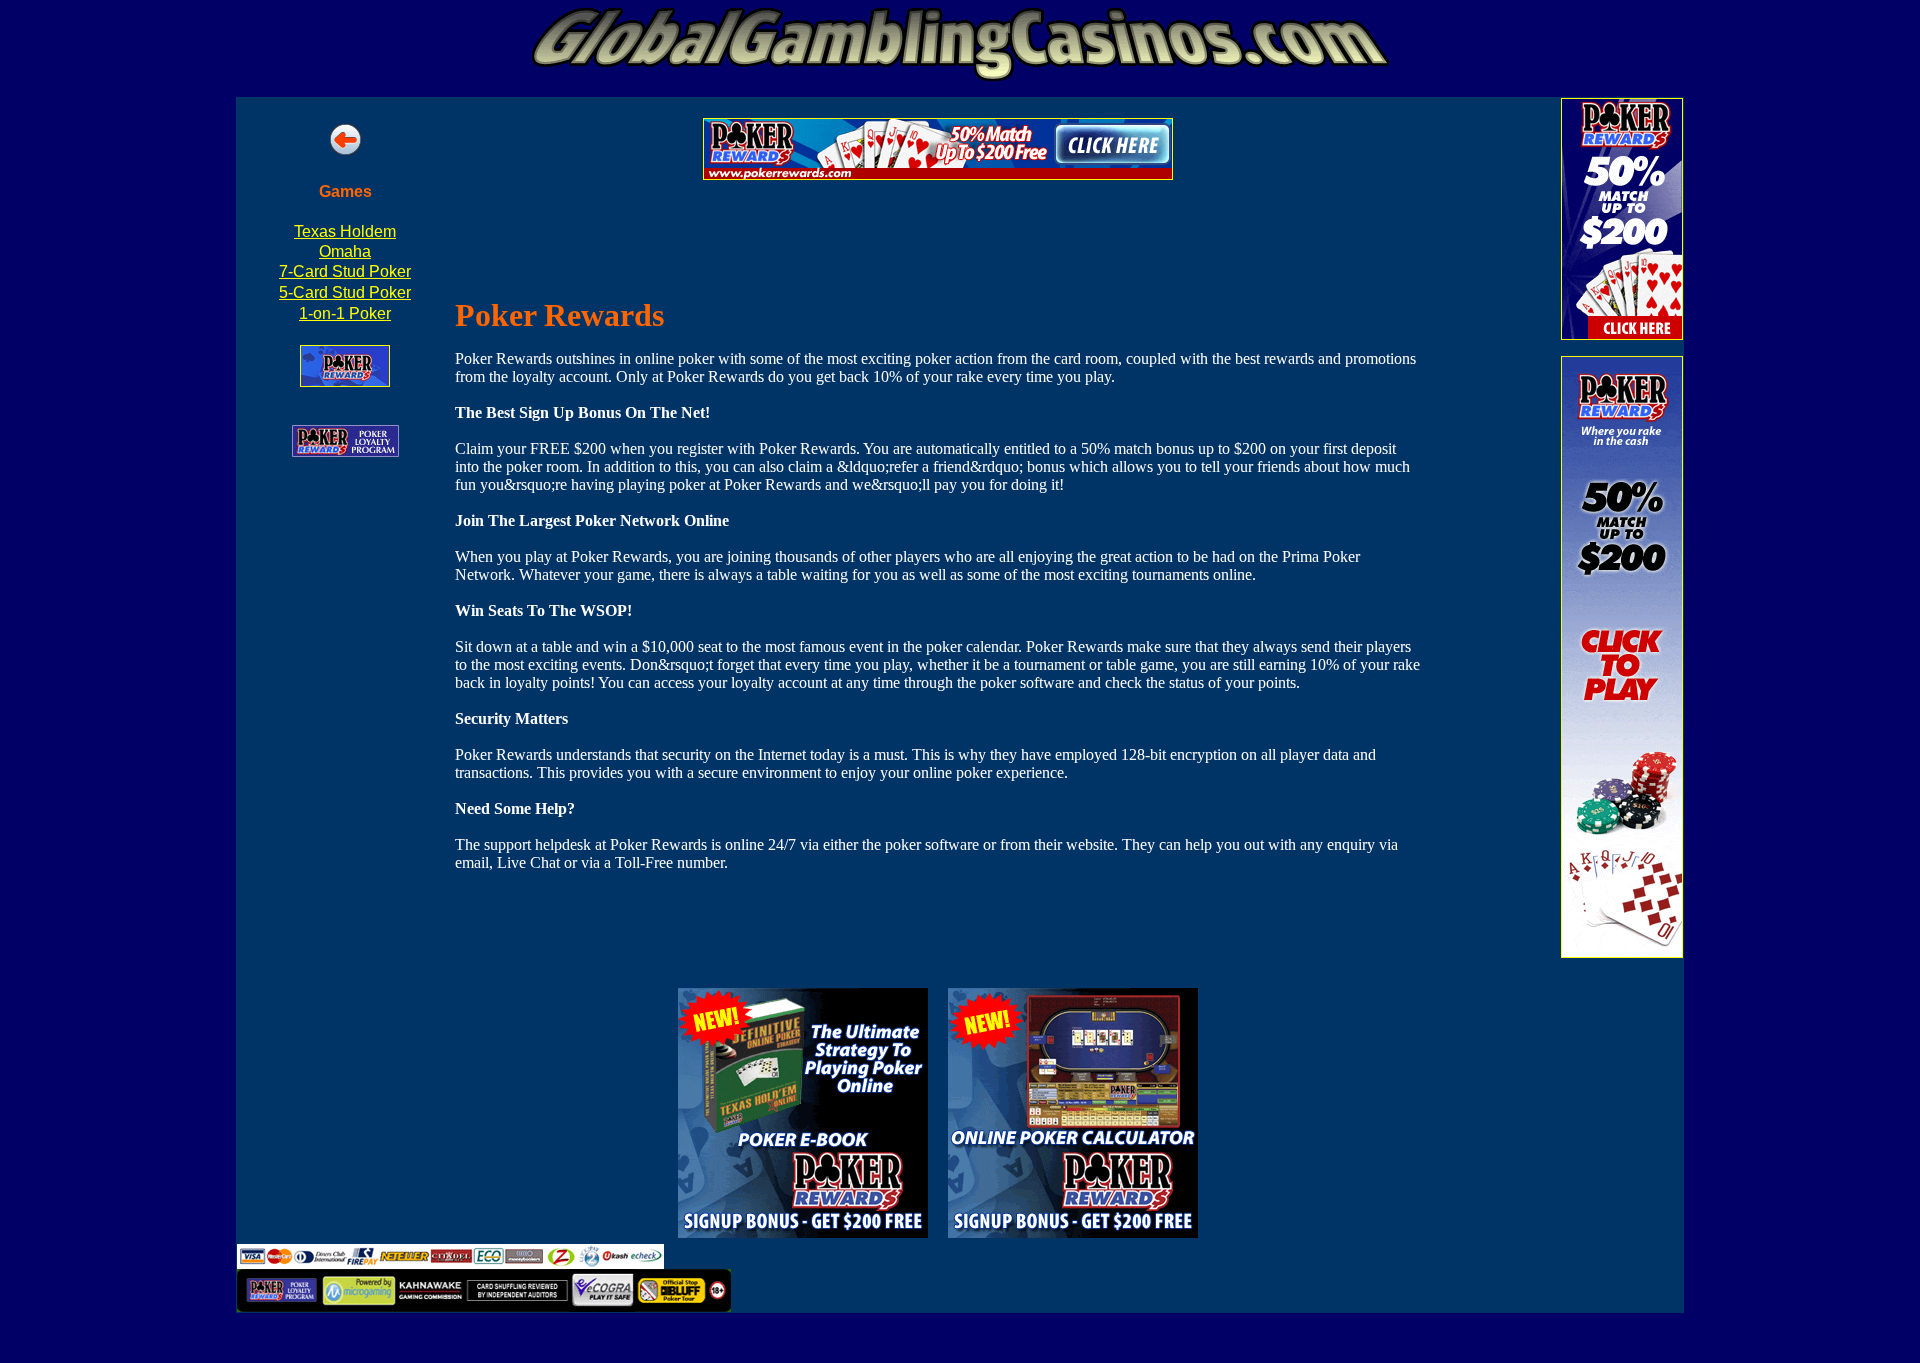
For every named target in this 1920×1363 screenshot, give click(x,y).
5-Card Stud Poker (345, 292)
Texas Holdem (345, 231)
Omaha (345, 251)
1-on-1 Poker (345, 313)
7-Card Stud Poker (345, 271)
